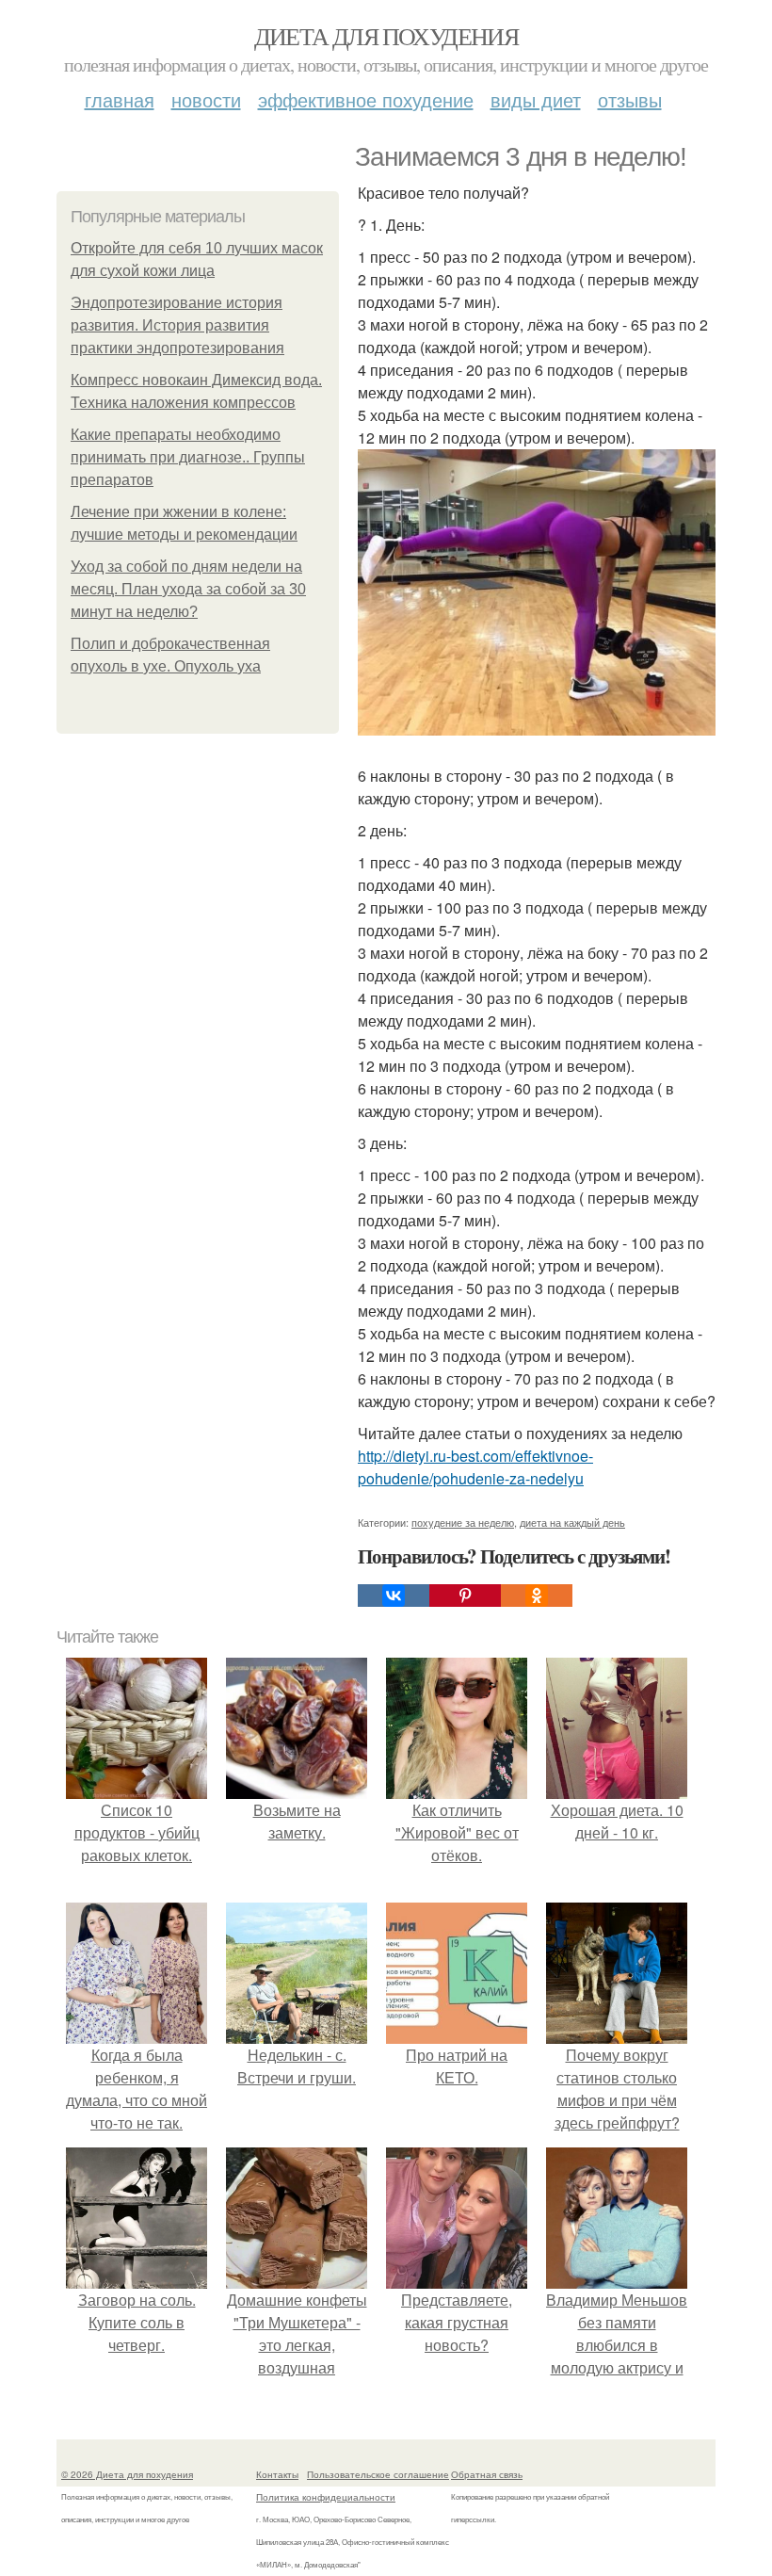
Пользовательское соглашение (378, 2474)
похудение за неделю (463, 1522)
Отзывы (630, 99)
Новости (206, 99)
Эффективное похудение (366, 99)
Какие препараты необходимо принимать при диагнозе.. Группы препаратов (188, 457)
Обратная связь (487, 2474)
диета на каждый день (572, 1522)
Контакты (277, 2474)
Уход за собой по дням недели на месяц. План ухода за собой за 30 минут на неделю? (188, 589)
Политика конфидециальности (326, 2497)
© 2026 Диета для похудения (127, 2474)
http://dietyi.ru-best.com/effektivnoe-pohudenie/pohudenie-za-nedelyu (475, 1467)
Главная (120, 99)
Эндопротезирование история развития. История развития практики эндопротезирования (177, 325)
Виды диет (536, 99)
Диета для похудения (386, 36)
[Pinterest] (465, 1596)
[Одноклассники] (537, 1596)
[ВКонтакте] (394, 1596)
